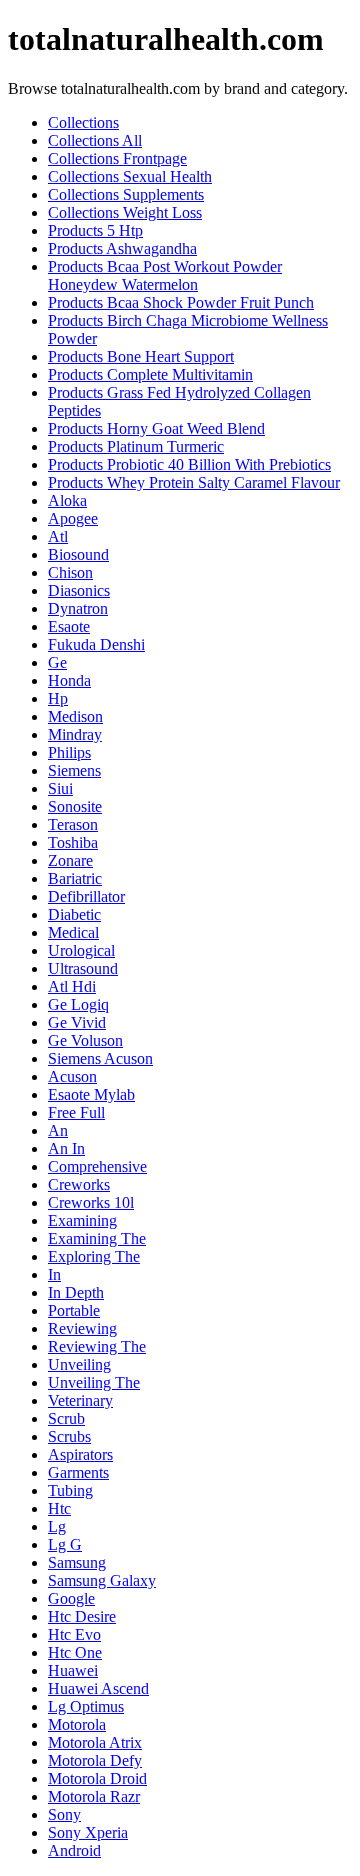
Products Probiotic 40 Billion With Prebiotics (189, 464)
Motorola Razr (94, 1796)
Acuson (72, 1076)
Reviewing (82, 1328)
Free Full (76, 1112)
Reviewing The (97, 1346)
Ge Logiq (78, 1004)
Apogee (73, 518)
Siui (60, 788)
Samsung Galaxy (102, 1580)
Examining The (97, 1238)
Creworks (79, 1184)
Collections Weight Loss (125, 212)
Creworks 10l (91, 1202)
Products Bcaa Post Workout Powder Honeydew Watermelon (165, 275)
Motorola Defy (95, 1760)
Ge (57, 662)
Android (74, 1850)
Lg (57, 1526)
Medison (75, 716)
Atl (58, 536)
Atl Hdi (72, 986)
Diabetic (74, 914)
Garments (78, 1472)
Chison (70, 572)
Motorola (77, 1724)
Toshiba (73, 842)
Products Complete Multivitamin (150, 374)
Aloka (67, 500)
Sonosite (75, 806)
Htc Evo (74, 1634)
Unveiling (79, 1364)
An (58, 1130)
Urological (81, 950)
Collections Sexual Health (130, 176)
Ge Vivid (77, 1022)
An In (66, 1148)
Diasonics (79, 590)
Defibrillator (86, 896)
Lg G (65, 1544)
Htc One (75, 1652)
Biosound (78, 554)
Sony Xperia (88, 1832)
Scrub (66, 1418)
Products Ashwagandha (122, 248)
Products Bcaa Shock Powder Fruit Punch (181, 302)
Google (71, 1598)
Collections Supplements (126, 194)
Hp (58, 698)
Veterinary (80, 1400)
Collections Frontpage (117, 158)
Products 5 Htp (95, 230)
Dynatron (78, 608)
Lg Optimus (86, 1706)
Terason (73, 824)
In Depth (76, 1292)
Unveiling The (94, 1382)
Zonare (70, 860)
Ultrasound (83, 968)
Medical (73, 932)
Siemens (74, 770)
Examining (82, 1220)
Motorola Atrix (95, 1742)
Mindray (75, 734)
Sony (64, 1814)
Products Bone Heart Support (141, 356)
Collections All (95, 140)
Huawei (73, 1670)
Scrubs (69, 1436)
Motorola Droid (97, 1778)
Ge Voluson (85, 1040)
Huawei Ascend (98, 1688)
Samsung (77, 1562)
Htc (59, 1508)
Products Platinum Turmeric (136, 446)
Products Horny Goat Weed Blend (156, 428)
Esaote (69, 626)
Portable (74, 1310)
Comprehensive (97, 1166)
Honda (69, 680)
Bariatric (75, 878)
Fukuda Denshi (96, 644)
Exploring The (94, 1256)
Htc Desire (82, 1616)
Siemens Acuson (100, 1058)
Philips (69, 752)
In (54, 1274)
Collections (83, 122)
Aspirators (80, 1454)
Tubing (70, 1490)
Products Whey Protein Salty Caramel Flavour (194, 482)
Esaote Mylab (91, 1094)
